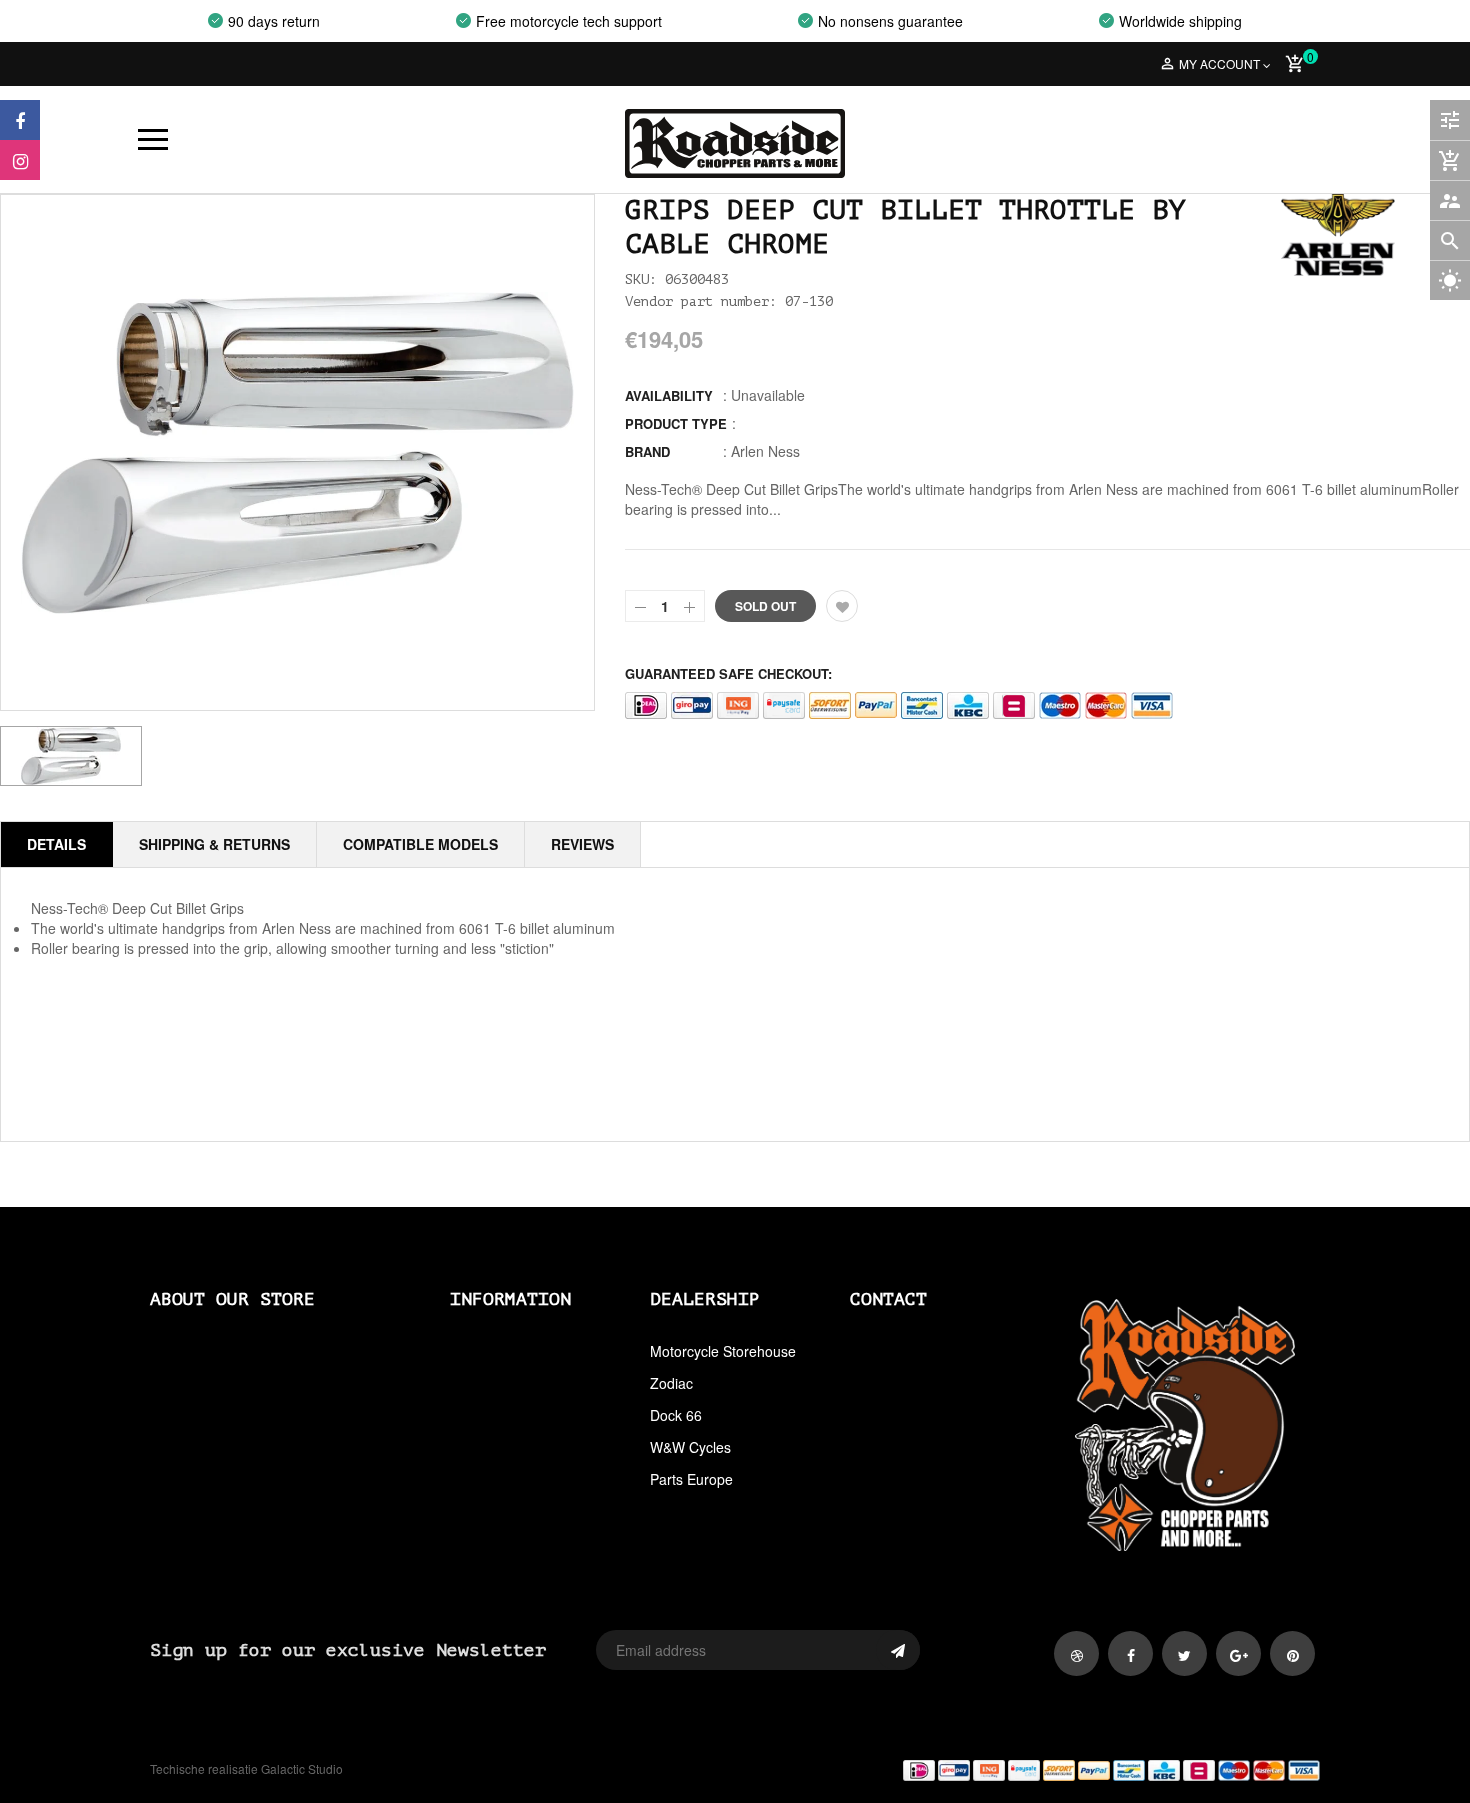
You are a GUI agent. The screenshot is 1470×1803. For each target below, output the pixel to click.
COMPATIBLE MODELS (420, 844)
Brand (647, 451)
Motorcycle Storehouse (723, 1351)
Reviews (582, 844)
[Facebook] (20, 120)
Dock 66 (676, 1415)
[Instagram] (20, 160)
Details (56, 844)
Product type (676, 423)
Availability (669, 395)
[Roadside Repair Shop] (1035, 1769)
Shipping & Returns (214, 844)
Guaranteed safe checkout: (728, 673)
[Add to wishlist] (842, 606)
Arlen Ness (765, 451)
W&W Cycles (690, 1447)
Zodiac (671, 1383)
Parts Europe (691, 1479)
